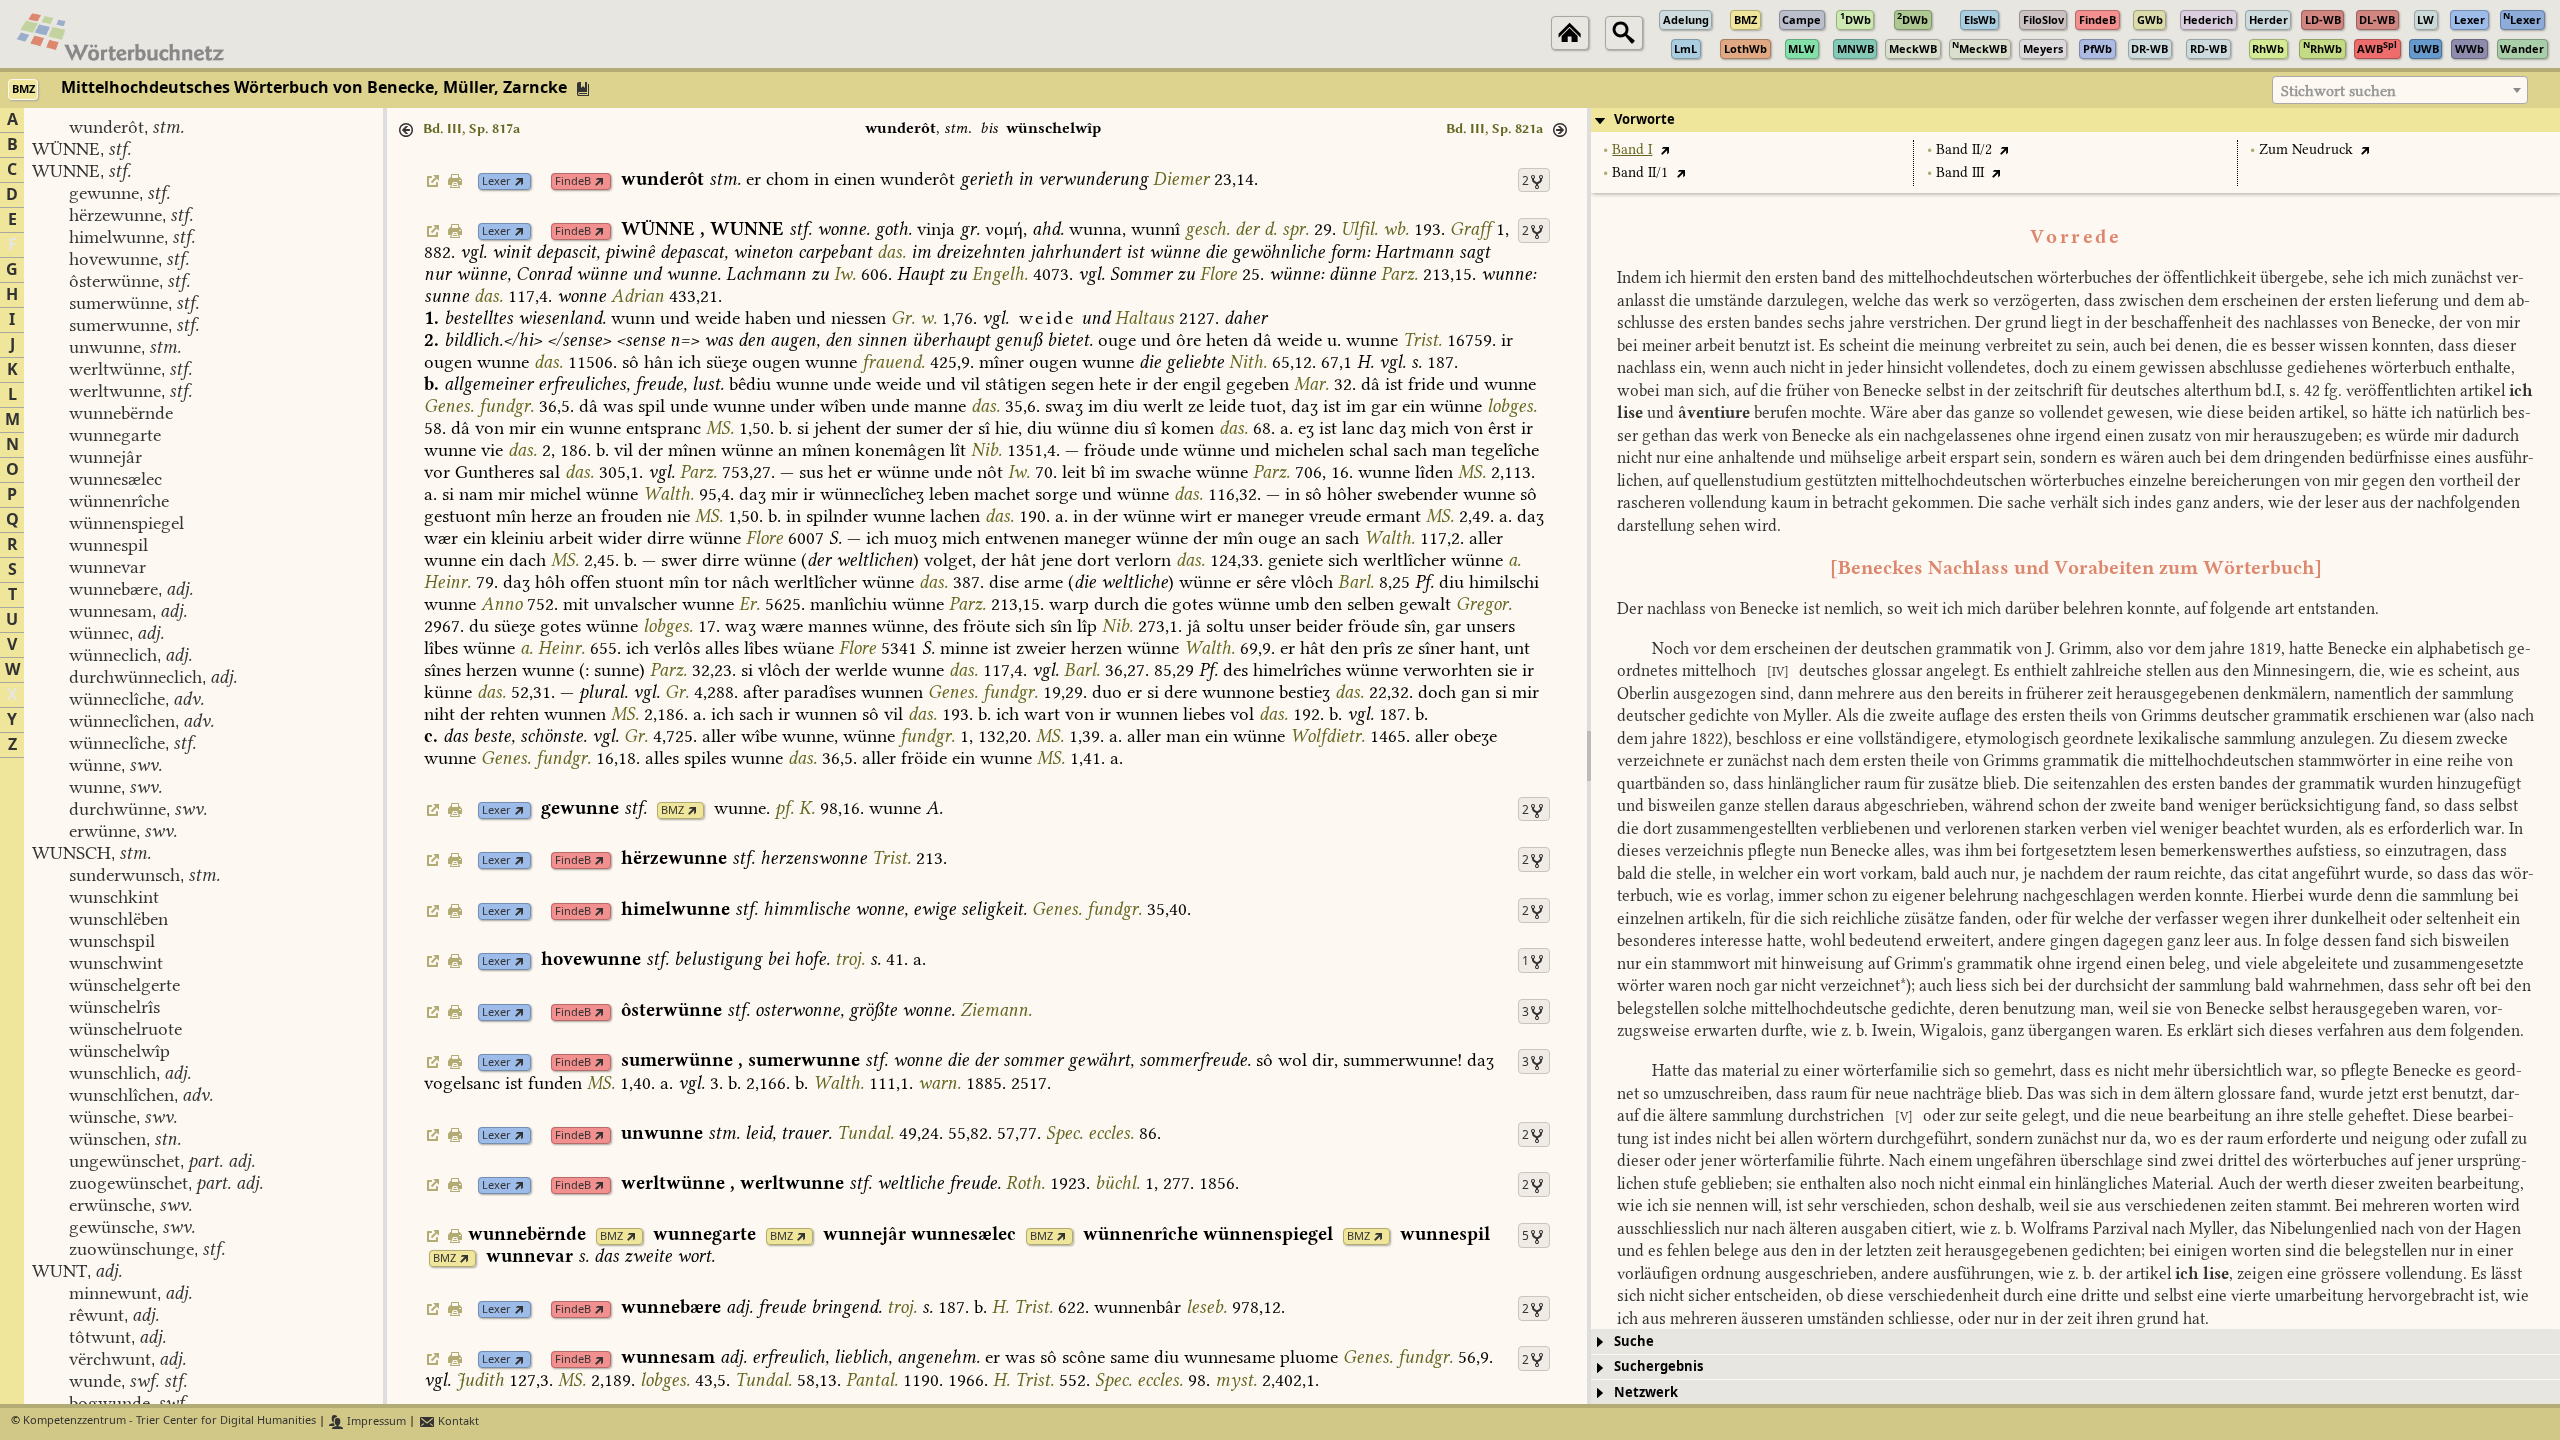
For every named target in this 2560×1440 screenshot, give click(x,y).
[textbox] (2400, 91)
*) (1905, 985)
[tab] (2075, 120)
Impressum (375, 1421)
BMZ (672, 810)
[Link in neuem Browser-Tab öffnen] (519, 181)
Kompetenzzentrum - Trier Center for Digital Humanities (169, 1421)
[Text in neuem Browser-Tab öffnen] (1664, 149)
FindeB (573, 181)
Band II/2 (1964, 149)
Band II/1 (1640, 172)
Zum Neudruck (2306, 149)
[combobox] (2400, 90)
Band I (1632, 149)
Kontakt (457, 1421)
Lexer (496, 181)
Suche (1634, 1341)
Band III (1960, 172)
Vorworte (1644, 119)
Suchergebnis (1658, 1366)
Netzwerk (1646, 1392)
